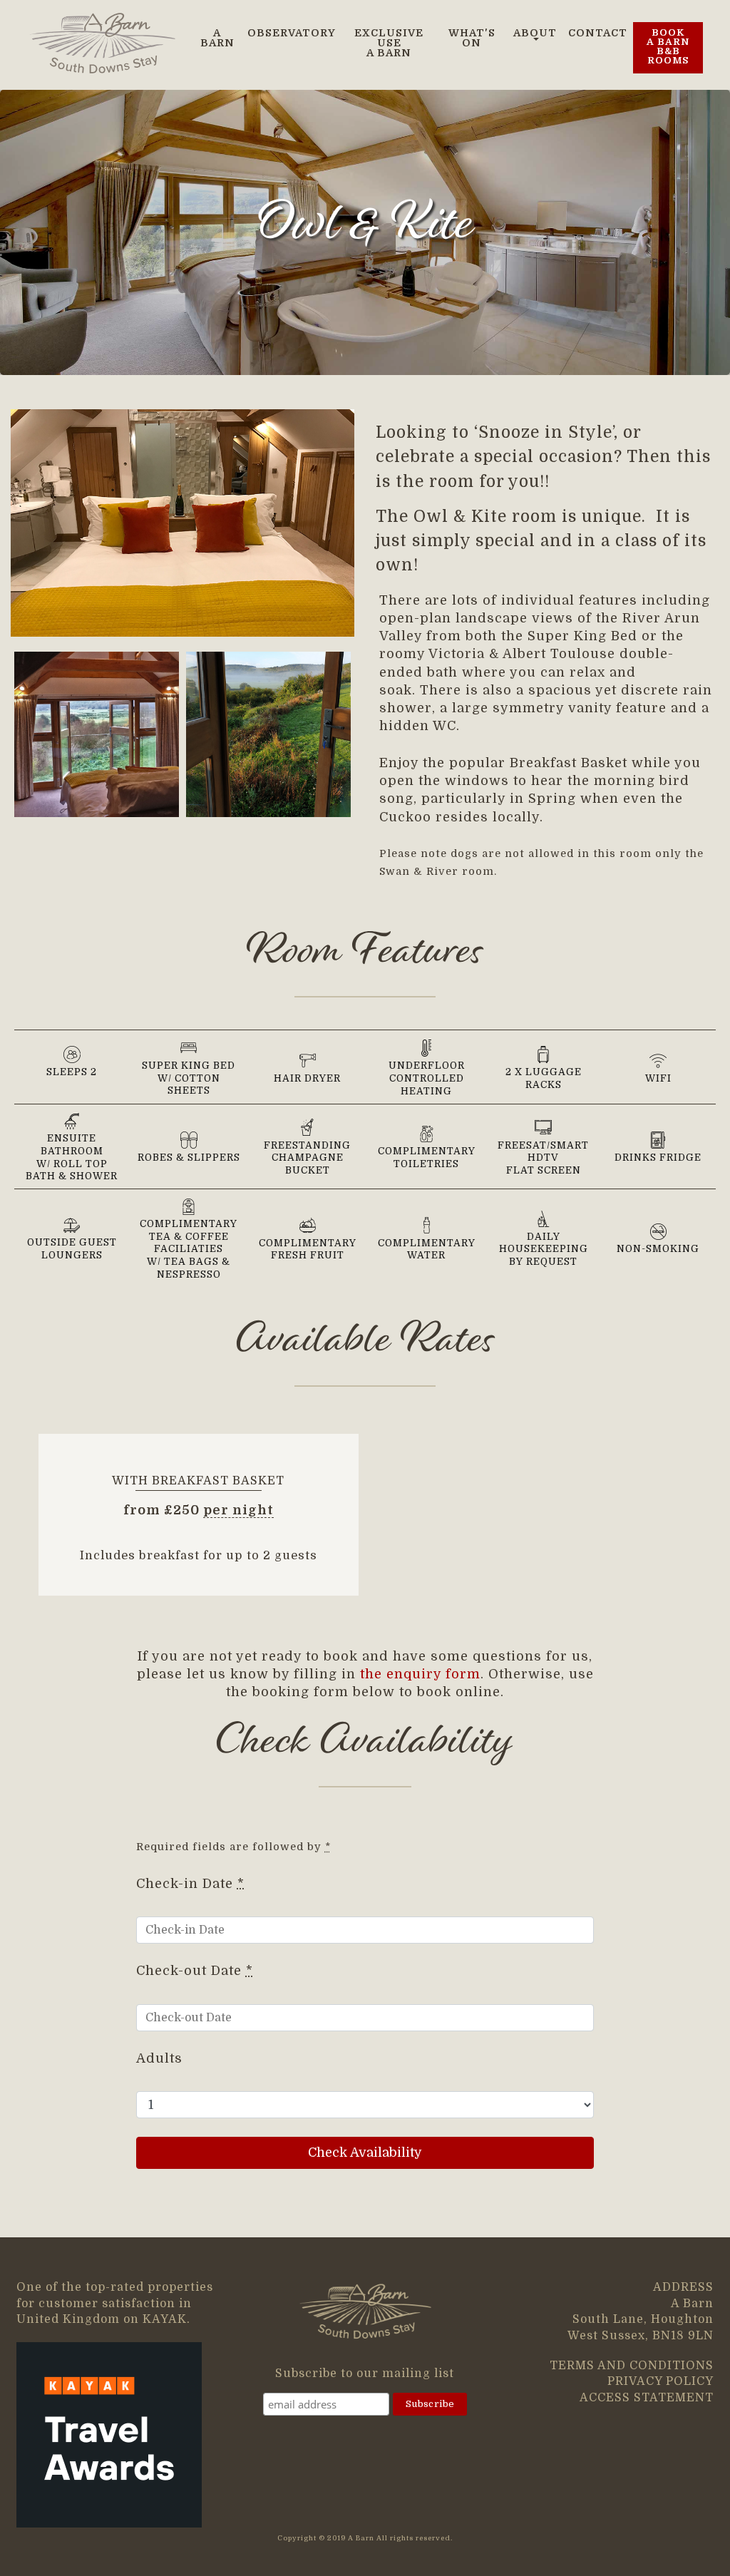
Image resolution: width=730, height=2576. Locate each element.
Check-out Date (195, 1971)
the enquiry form (420, 1674)
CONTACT (598, 33)
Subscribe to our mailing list (365, 2374)
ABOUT (535, 33)
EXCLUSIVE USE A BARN (389, 43)
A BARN (217, 38)
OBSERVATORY (292, 33)
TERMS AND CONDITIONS (632, 2366)
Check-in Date (190, 1884)
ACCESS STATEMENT (647, 2398)
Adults (159, 2058)
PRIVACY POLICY (660, 2381)
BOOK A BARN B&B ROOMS (668, 47)
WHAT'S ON (472, 38)
